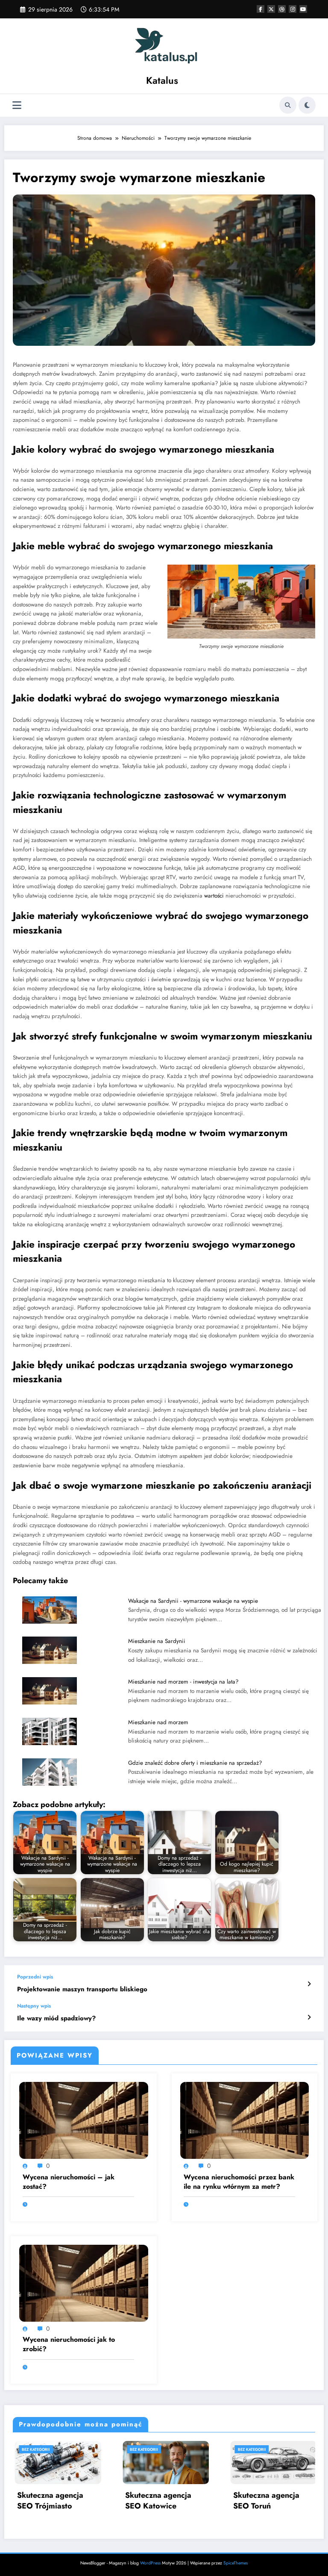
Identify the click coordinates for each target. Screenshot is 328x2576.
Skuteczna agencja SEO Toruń (117, 2501)
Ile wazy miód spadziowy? (56, 2018)
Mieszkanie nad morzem (158, 1722)
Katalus (162, 80)
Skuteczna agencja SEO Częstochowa (225, 2501)
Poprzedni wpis (35, 1977)
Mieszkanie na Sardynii (157, 1641)
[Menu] (17, 105)
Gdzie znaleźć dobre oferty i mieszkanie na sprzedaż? (195, 1763)
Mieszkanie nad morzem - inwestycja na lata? (183, 1682)
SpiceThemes (236, 2563)
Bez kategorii (102, 2449)
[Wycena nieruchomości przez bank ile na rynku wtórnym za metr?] (245, 2120)
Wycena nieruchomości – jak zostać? (69, 2182)
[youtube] (303, 9)
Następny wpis (34, 2006)
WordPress (150, 2563)
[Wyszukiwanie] (288, 105)
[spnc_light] (307, 105)
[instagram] (293, 9)
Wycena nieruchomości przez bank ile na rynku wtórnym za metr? (239, 2182)
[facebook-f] (261, 9)
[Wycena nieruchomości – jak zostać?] (84, 2120)
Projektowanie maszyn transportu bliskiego (82, 1989)
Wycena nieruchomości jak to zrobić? (69, 2344)
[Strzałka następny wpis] (309, 2017)
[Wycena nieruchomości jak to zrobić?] (84, 2282)
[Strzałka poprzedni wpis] (309, 1984)
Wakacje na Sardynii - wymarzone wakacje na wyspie (193, 1601)
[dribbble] (282, 9)
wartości (214, 896)
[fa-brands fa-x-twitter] (271, 9)
